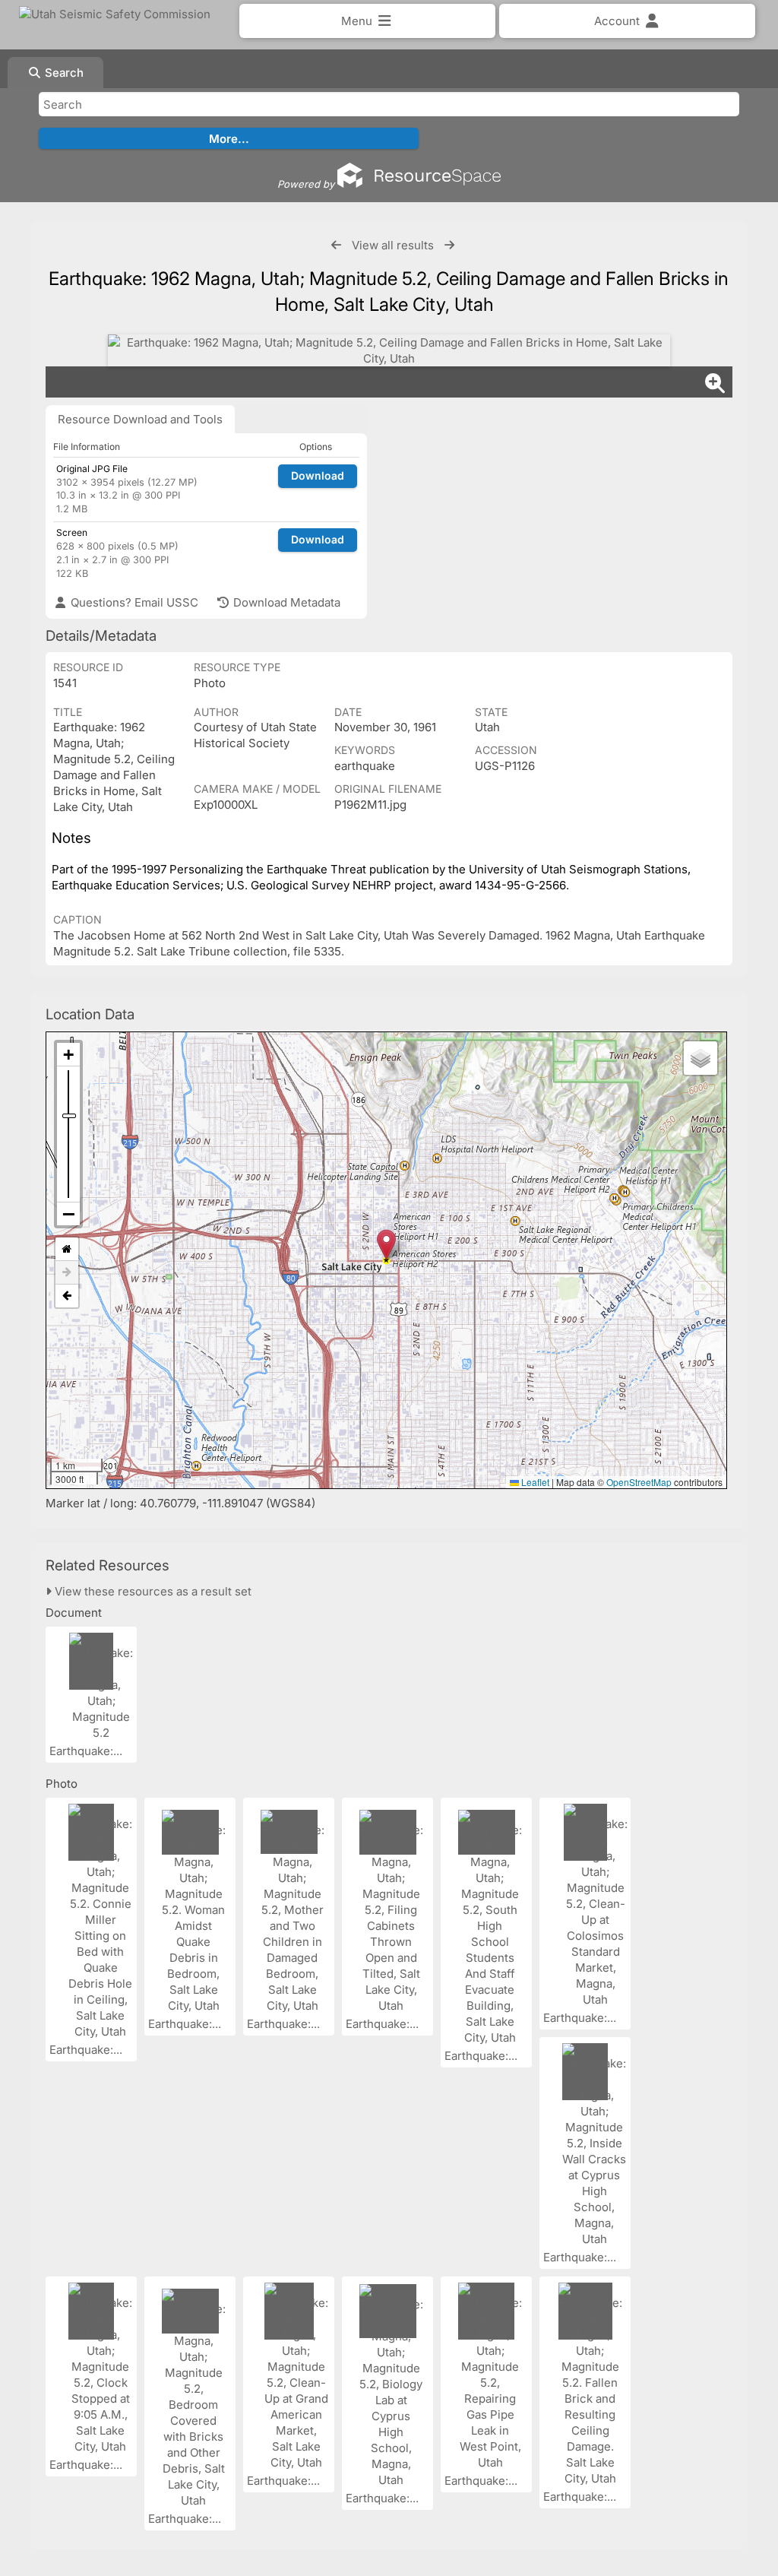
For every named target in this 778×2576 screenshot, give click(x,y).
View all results (393, 245)
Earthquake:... (87, 1751)
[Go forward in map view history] (67, 1273)
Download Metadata (285, 602)
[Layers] (701, 1058)
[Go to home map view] (67, 1249)
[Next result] (449, 245)
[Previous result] (336, 245)
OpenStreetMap (639, 1482)
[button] (386, 1245)
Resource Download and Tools (140, 419)
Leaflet (534, 1482)
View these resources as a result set (152, 1591)
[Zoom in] (68, 1055)
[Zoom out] (68, 1214)
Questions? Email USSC (133, 602)
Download (318, 475)
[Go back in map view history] (67, 1296)
